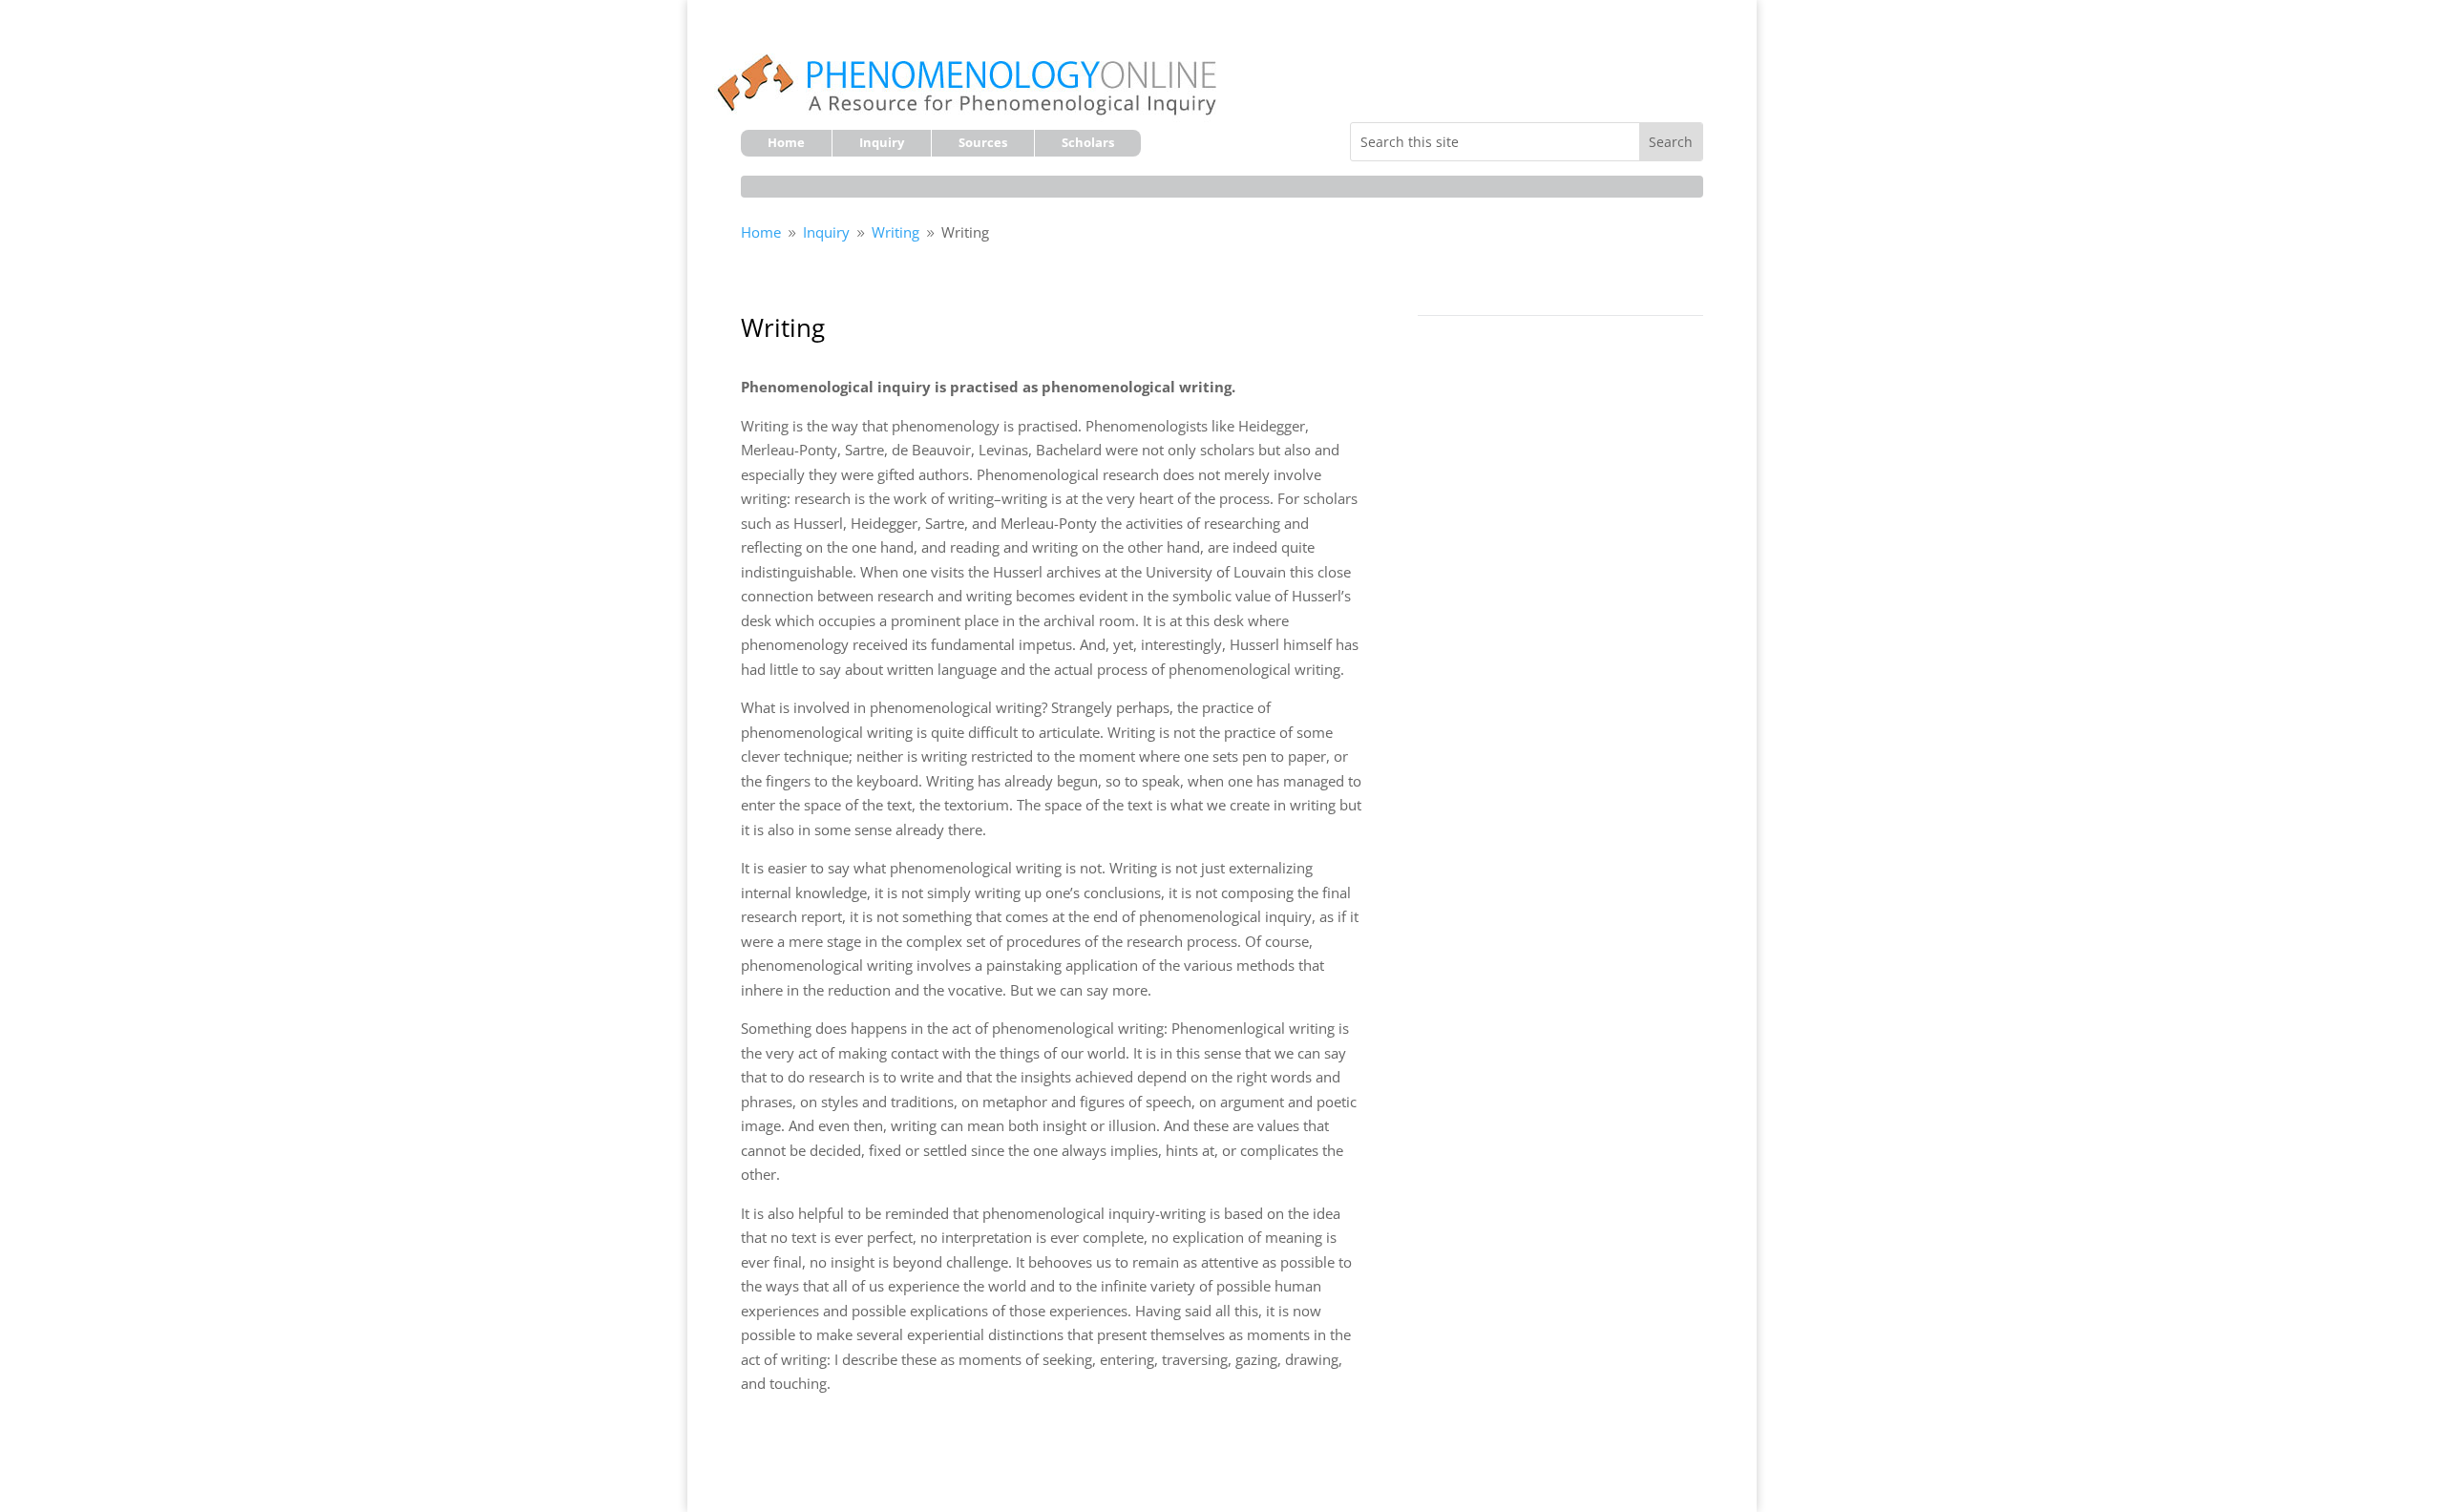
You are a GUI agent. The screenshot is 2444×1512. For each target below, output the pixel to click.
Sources (983, 143)
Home (786, 143)
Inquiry (882, 143)
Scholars (1088, 143)
